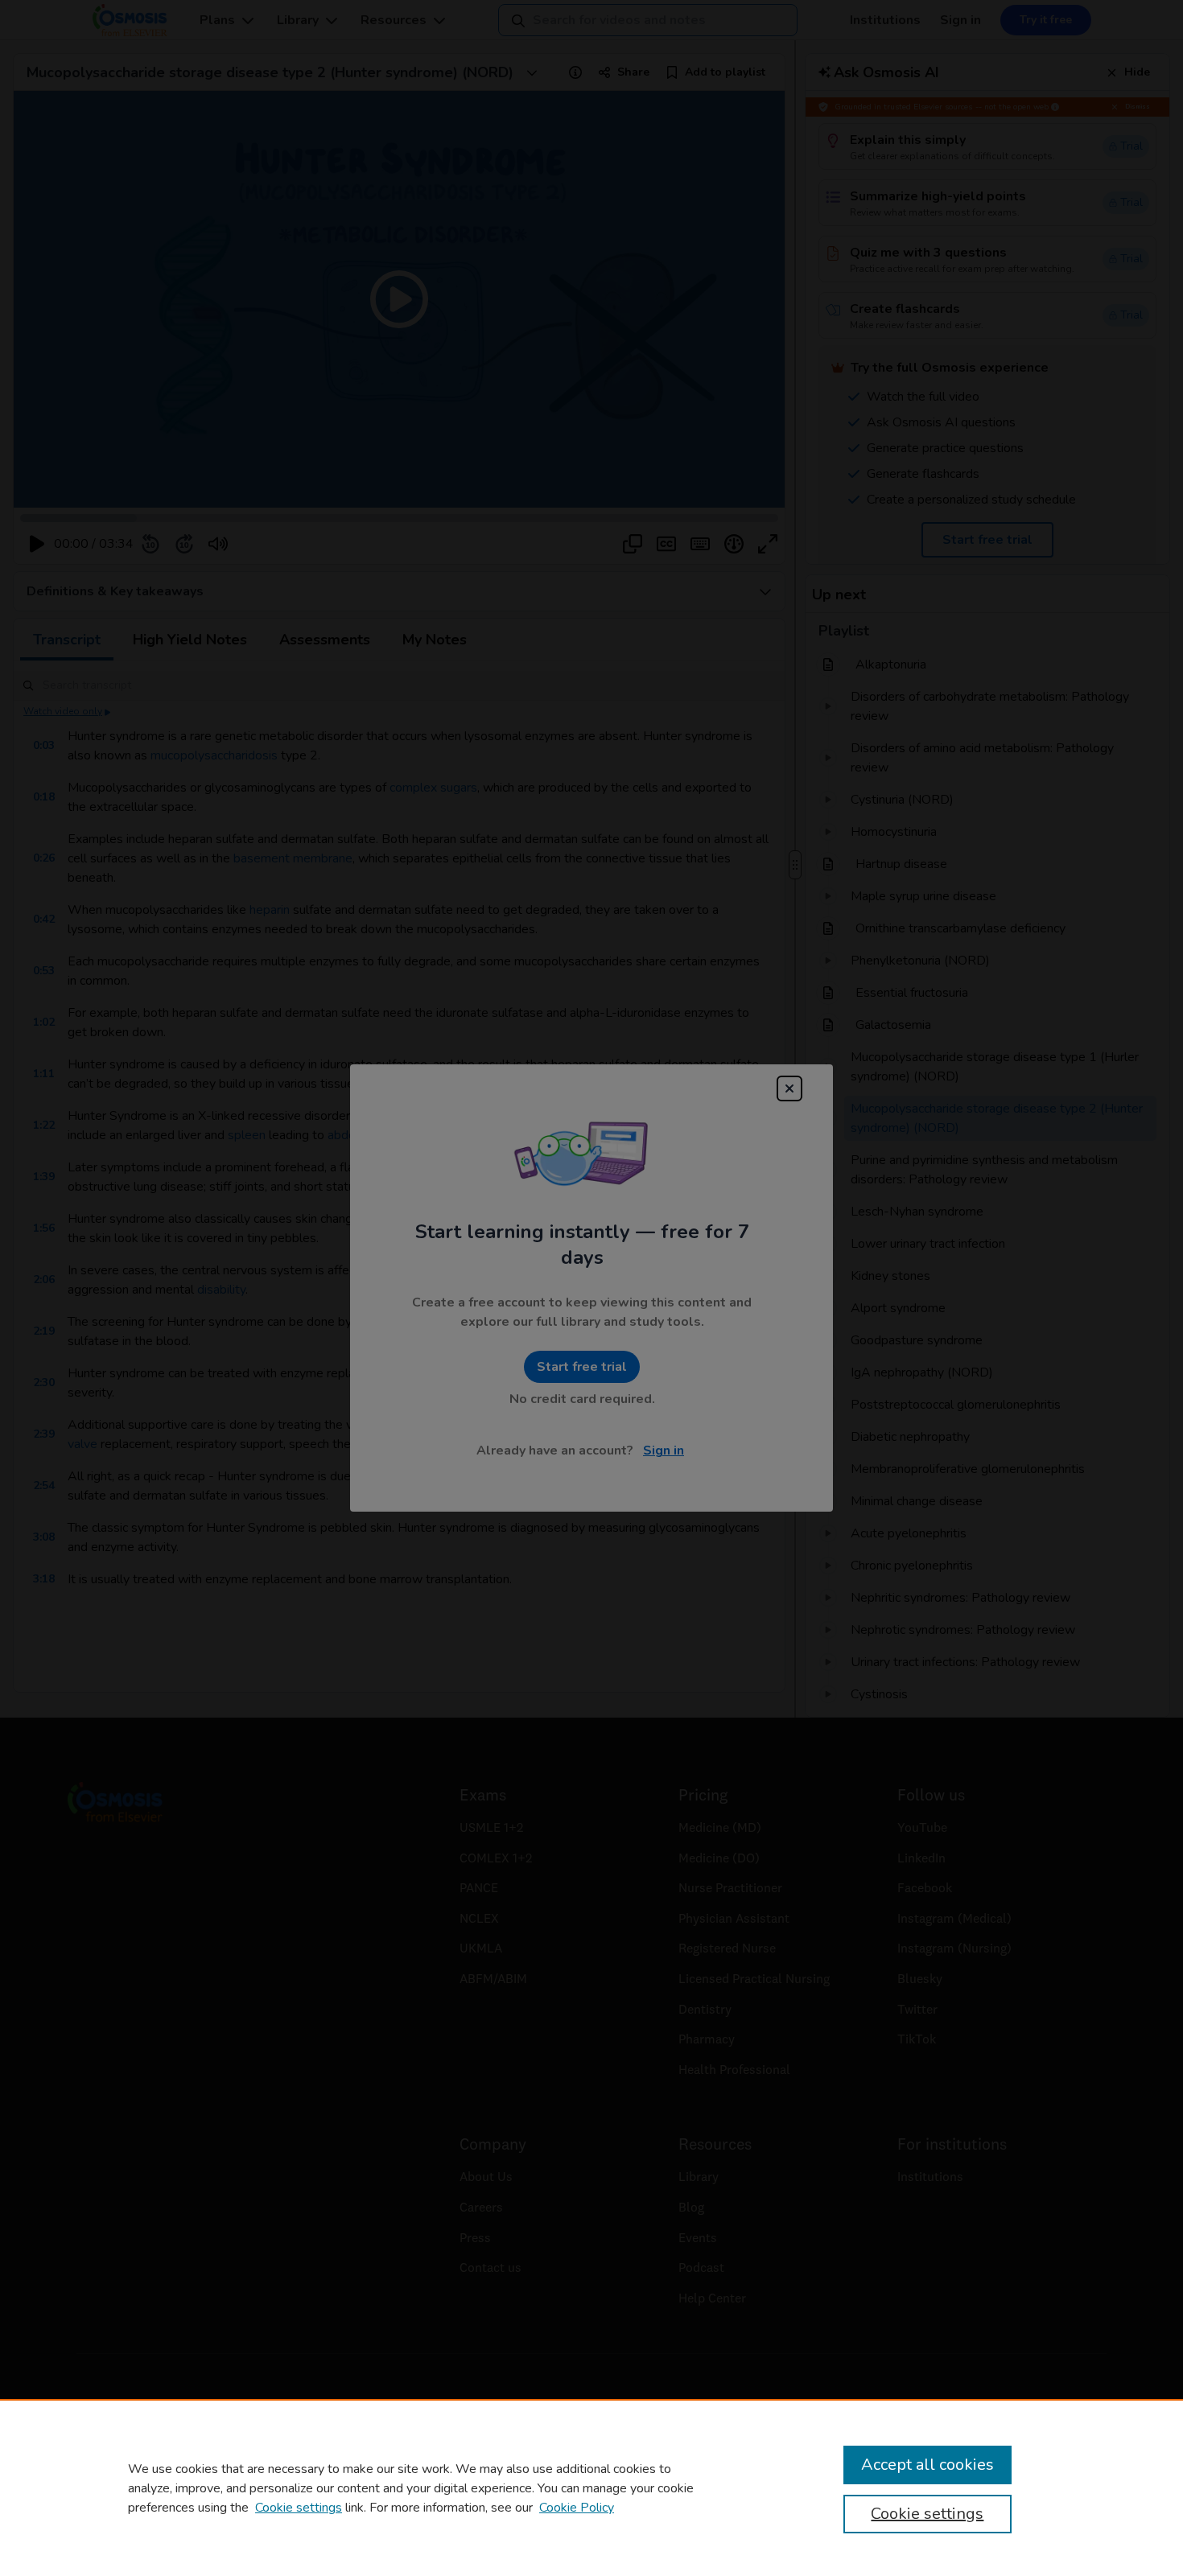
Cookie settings (299, 2508)
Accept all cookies (927, 2465)
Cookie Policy (577, 2508)
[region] (591, 2488)
